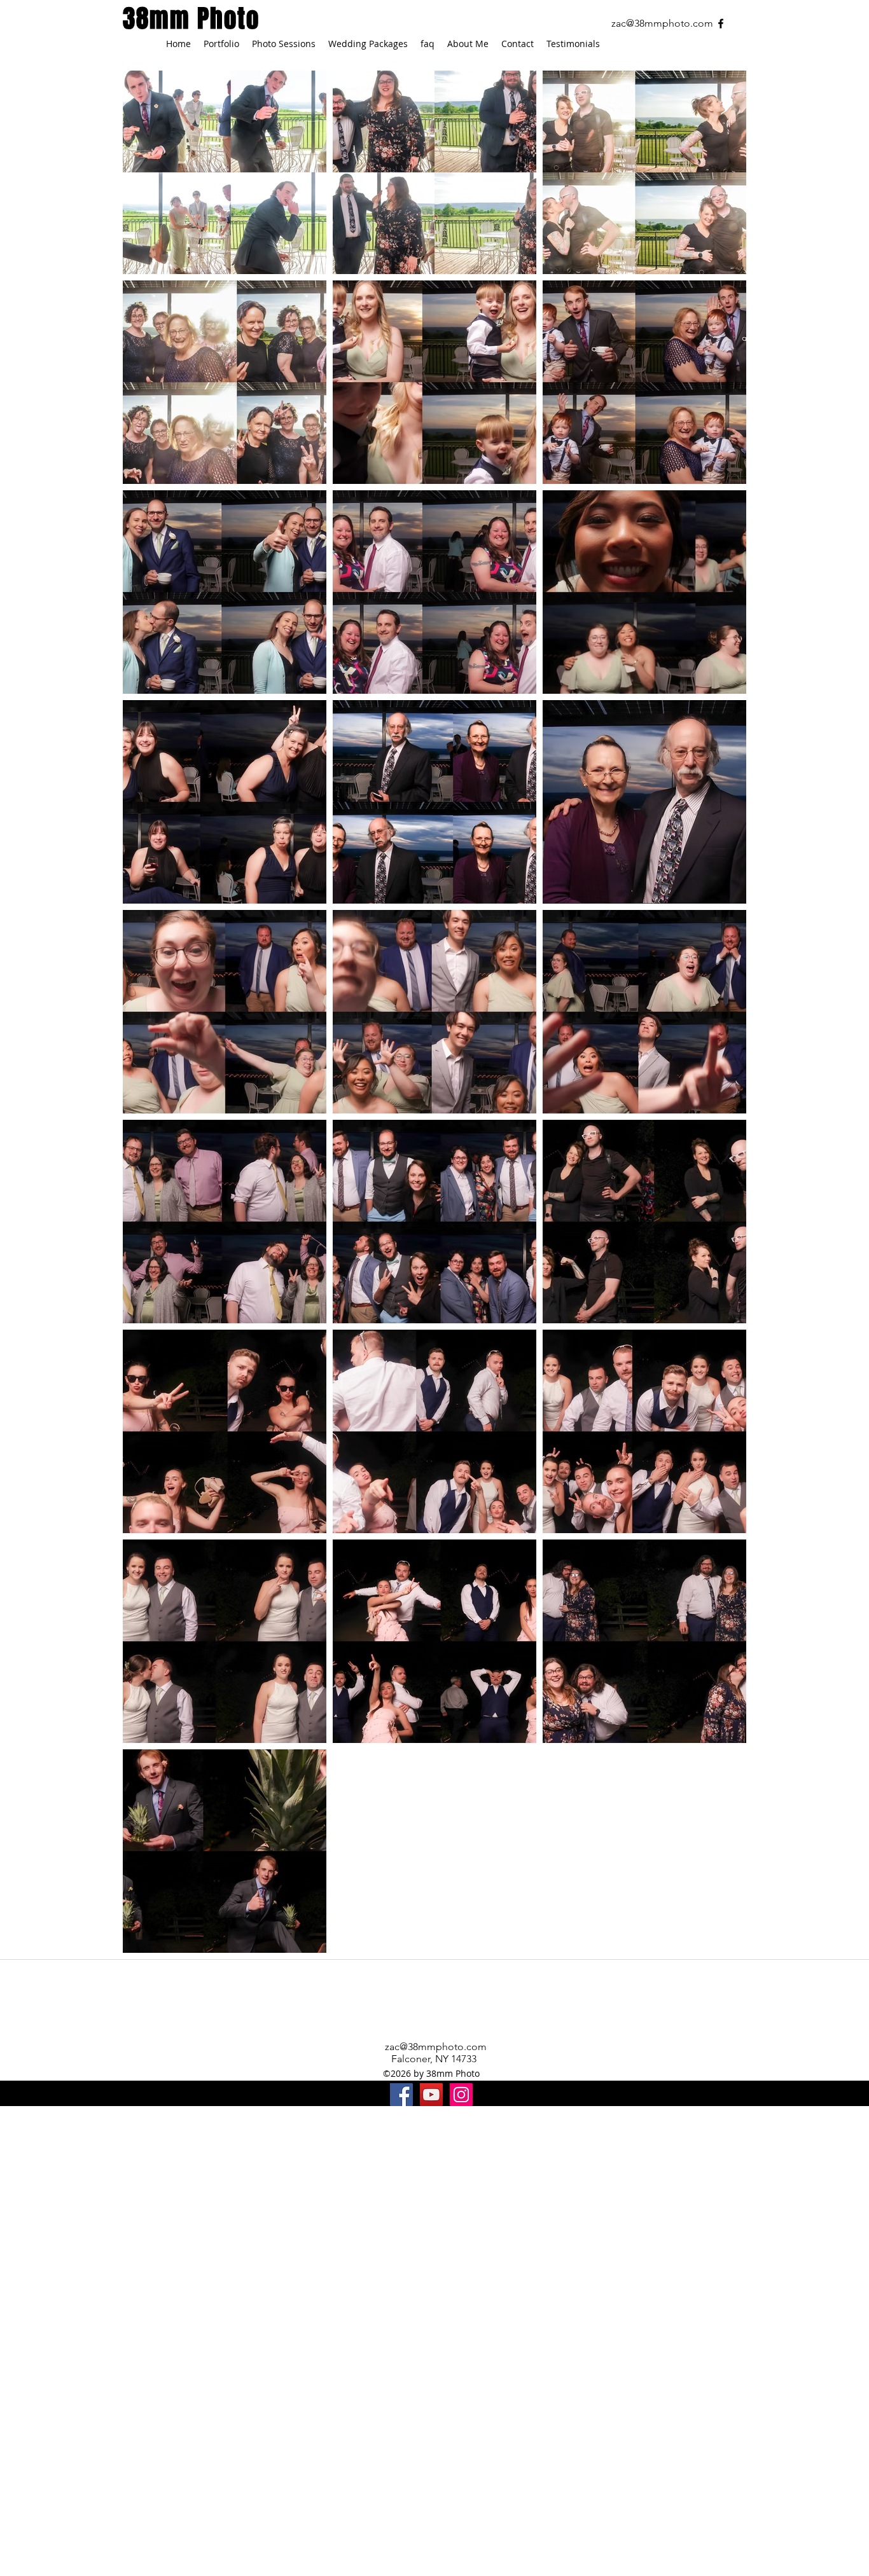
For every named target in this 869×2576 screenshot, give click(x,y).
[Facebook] (401, 2095)
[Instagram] (461, 2095)
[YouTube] (431, 2095)
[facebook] (721, 24)
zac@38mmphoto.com (662, 23)
